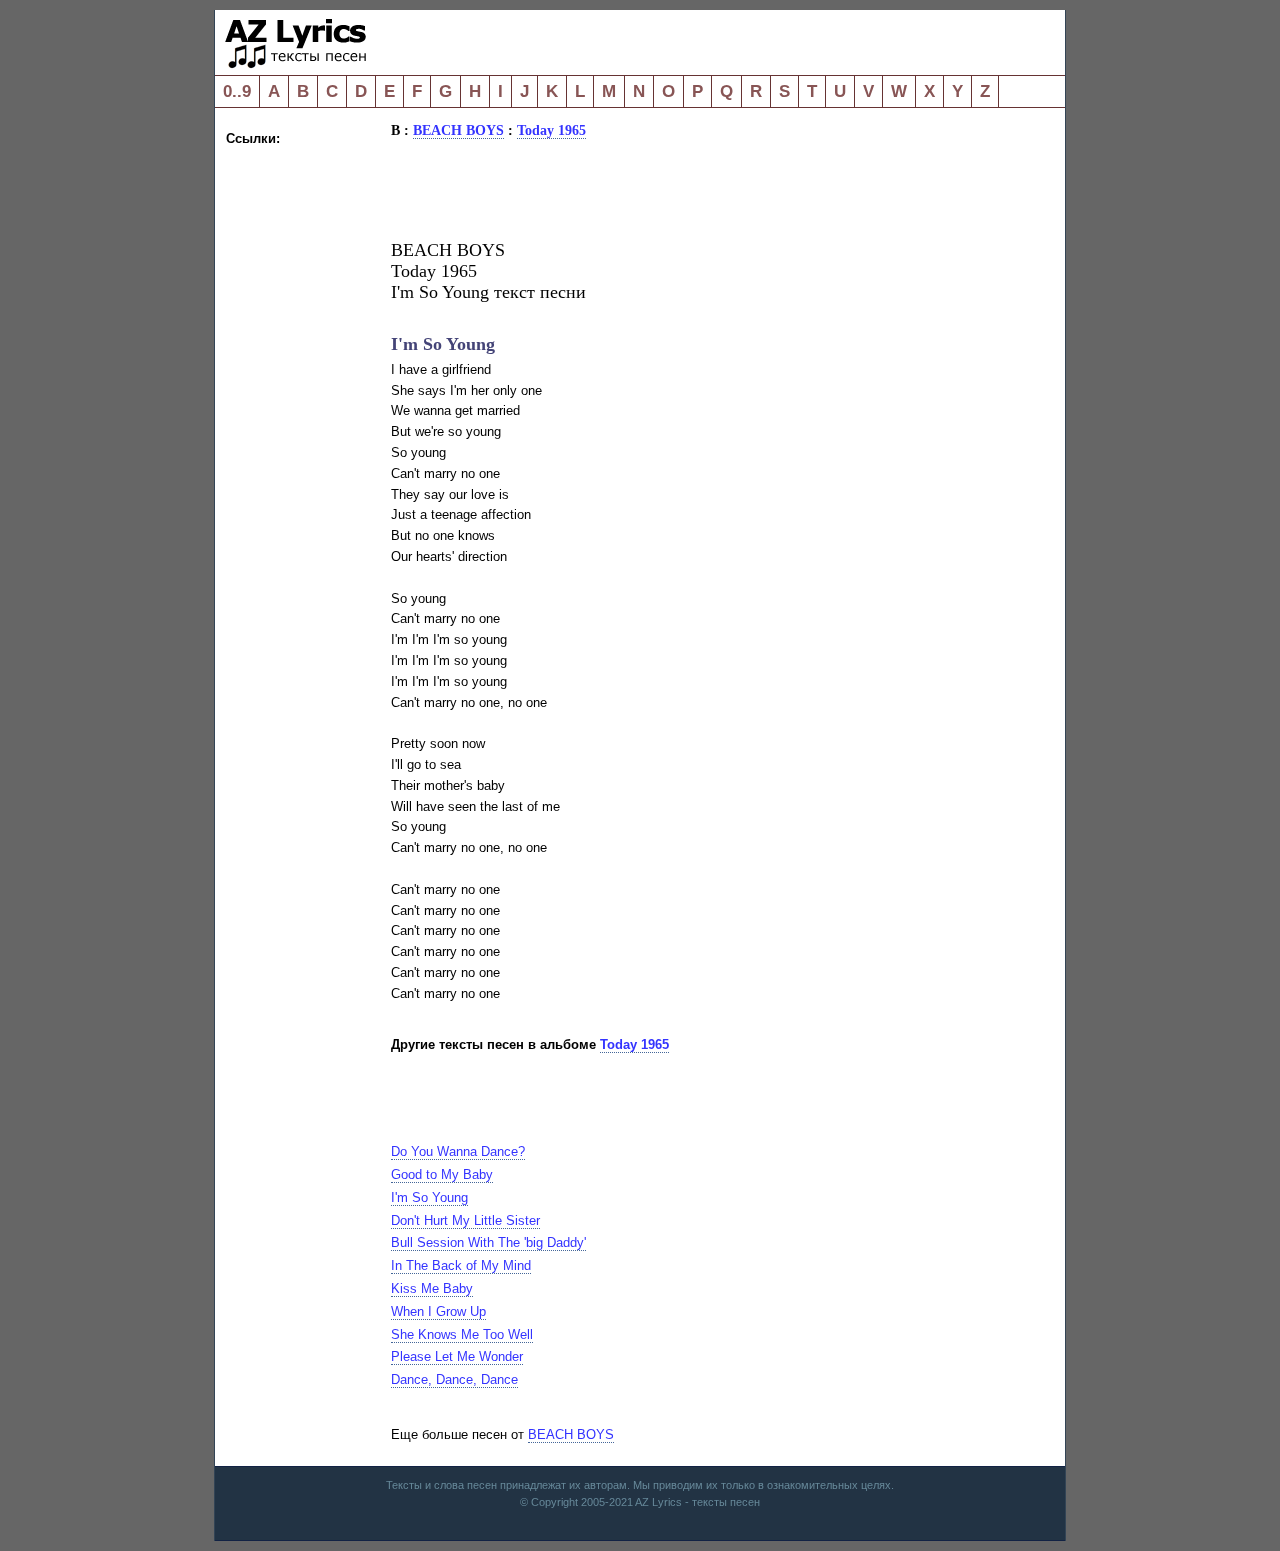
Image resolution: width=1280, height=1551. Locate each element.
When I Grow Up (438, 1311)
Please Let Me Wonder (457, 1356)
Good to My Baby (442, 1174)
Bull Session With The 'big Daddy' (488, 1242)
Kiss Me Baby (432, 1288)
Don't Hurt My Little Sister (465, 1220)
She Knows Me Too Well (462, 1334)
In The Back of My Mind (461, 1265)
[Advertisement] (306, 450)
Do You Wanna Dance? (458, 1151)
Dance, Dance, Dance (454, 1379)
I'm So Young (429, 1197)
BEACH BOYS (458, 130)
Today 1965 (551, 130)
